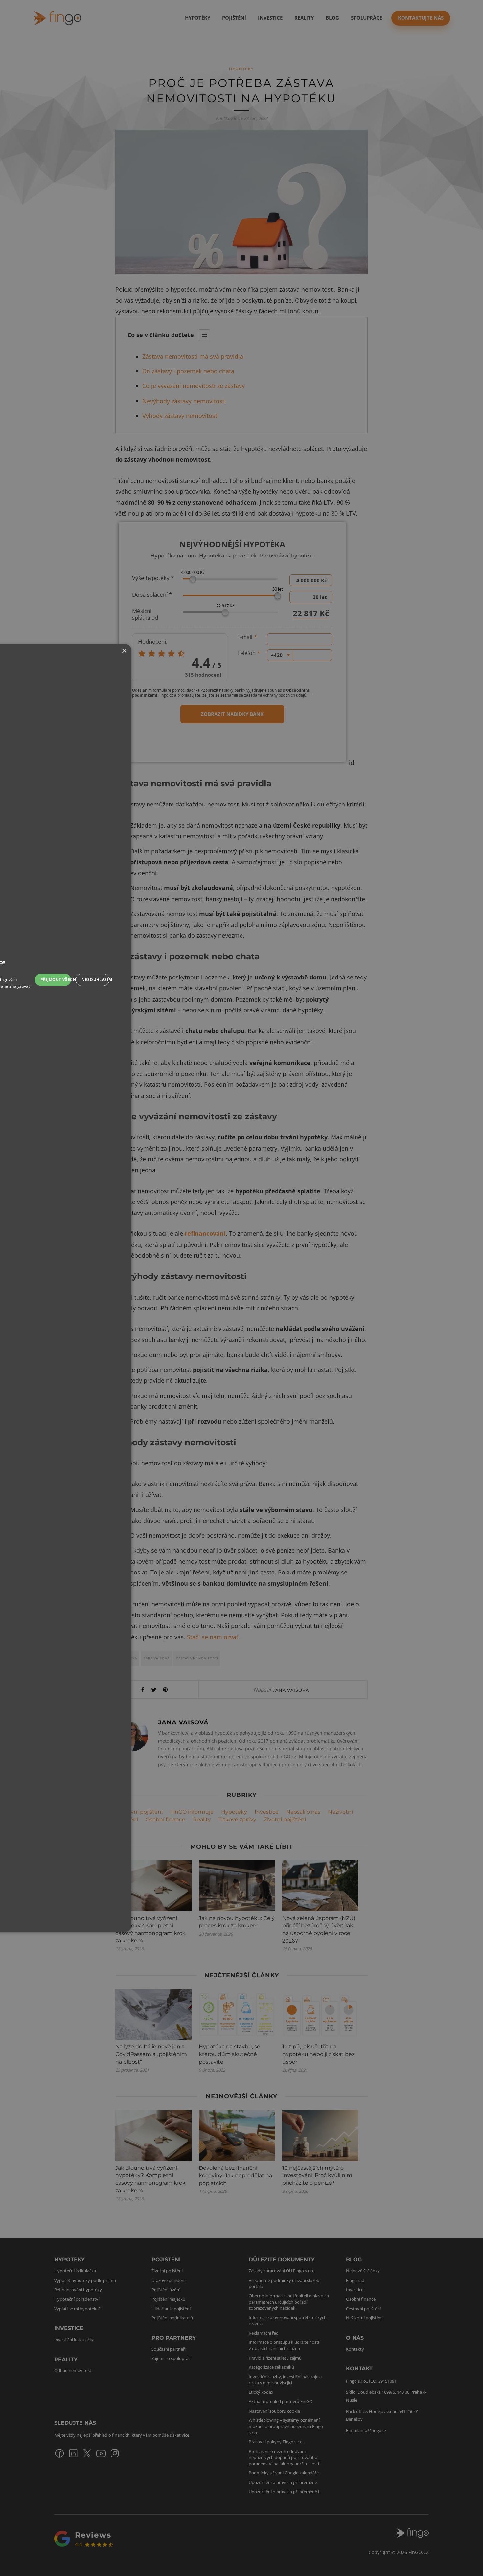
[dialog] (241, 1288)
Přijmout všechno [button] (56, 980)
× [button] (124, 651)
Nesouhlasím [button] (95, 980)
